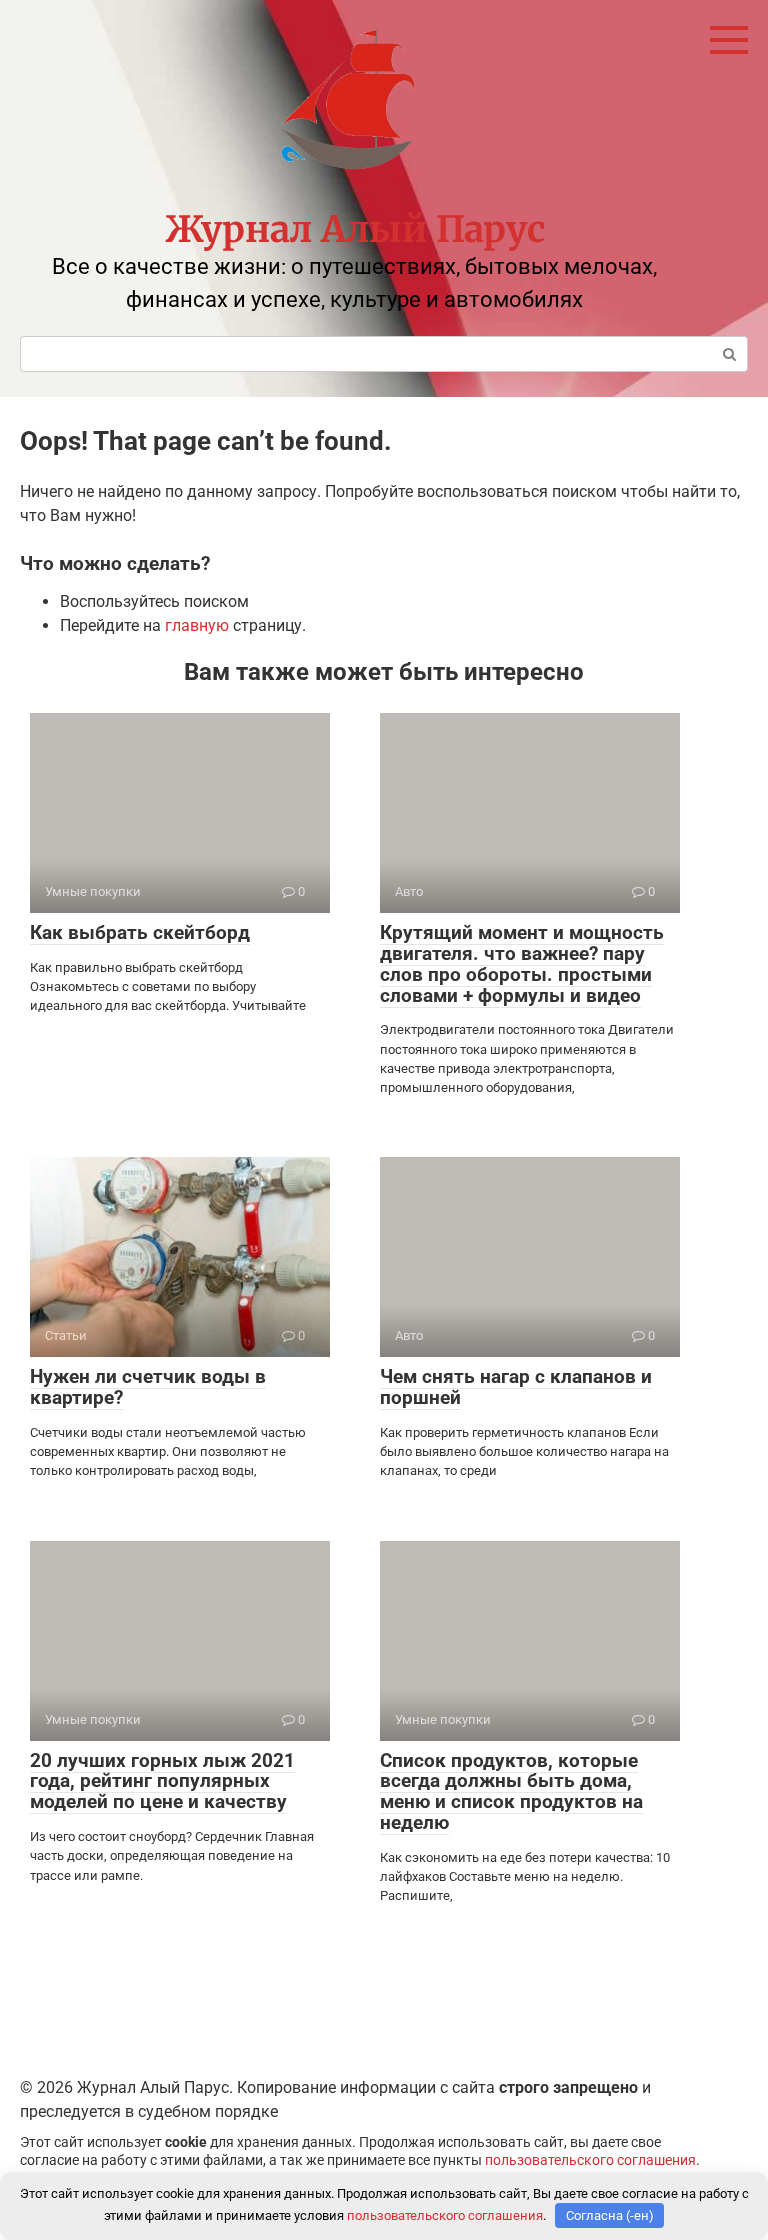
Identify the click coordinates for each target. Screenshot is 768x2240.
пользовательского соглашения (590, 2160)
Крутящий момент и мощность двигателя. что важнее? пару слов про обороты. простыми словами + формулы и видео (522, 964)
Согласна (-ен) (610, 2215)
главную (197, 625)
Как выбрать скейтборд (140, 932)
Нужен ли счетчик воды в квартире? (148, 1387)
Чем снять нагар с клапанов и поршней (516, 1387)
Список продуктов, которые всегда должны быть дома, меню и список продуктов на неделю (511, 1792)
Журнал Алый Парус (355, 229)
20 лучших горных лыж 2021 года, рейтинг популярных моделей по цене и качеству (162, 1781)
